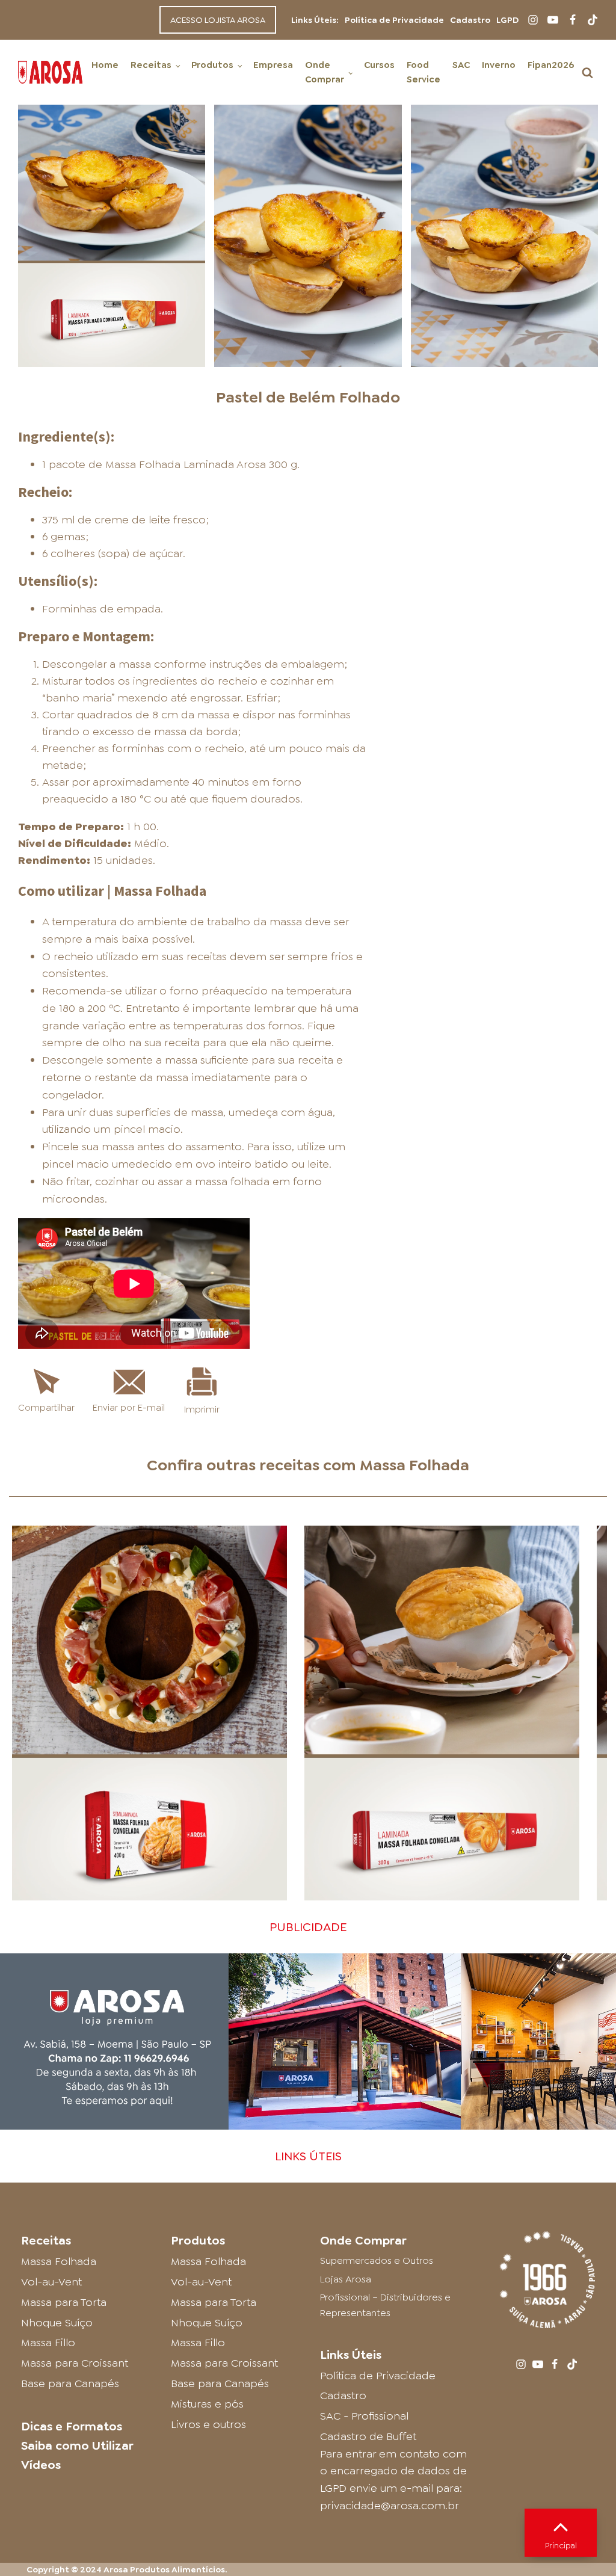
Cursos (379, 65)
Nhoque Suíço (57, 2323)
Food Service (423, 72)
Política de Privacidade (394, 20)
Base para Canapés (70, 2383)
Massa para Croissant (75, 2363)
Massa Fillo (48, 2343)
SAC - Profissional (364, 2416)
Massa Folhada (414, 1465)
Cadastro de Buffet (368, 2436)
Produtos (212, 65)
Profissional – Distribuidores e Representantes (385, 2305)
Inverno (499, 65)
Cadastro (470, 20)
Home (105, 65)
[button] (587, 72)
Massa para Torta (64, 2302)
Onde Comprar (325, 72)
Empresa (273, 65)
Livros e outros (208, 2424)
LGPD (507, 20)
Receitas (151, 65)
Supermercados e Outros (377, 2260)
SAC (461, 65)
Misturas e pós (207, 2404)
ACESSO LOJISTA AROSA (218, 20)
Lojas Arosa (346, 2279)
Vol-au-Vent (51, 2282)
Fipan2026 (551, 65)
